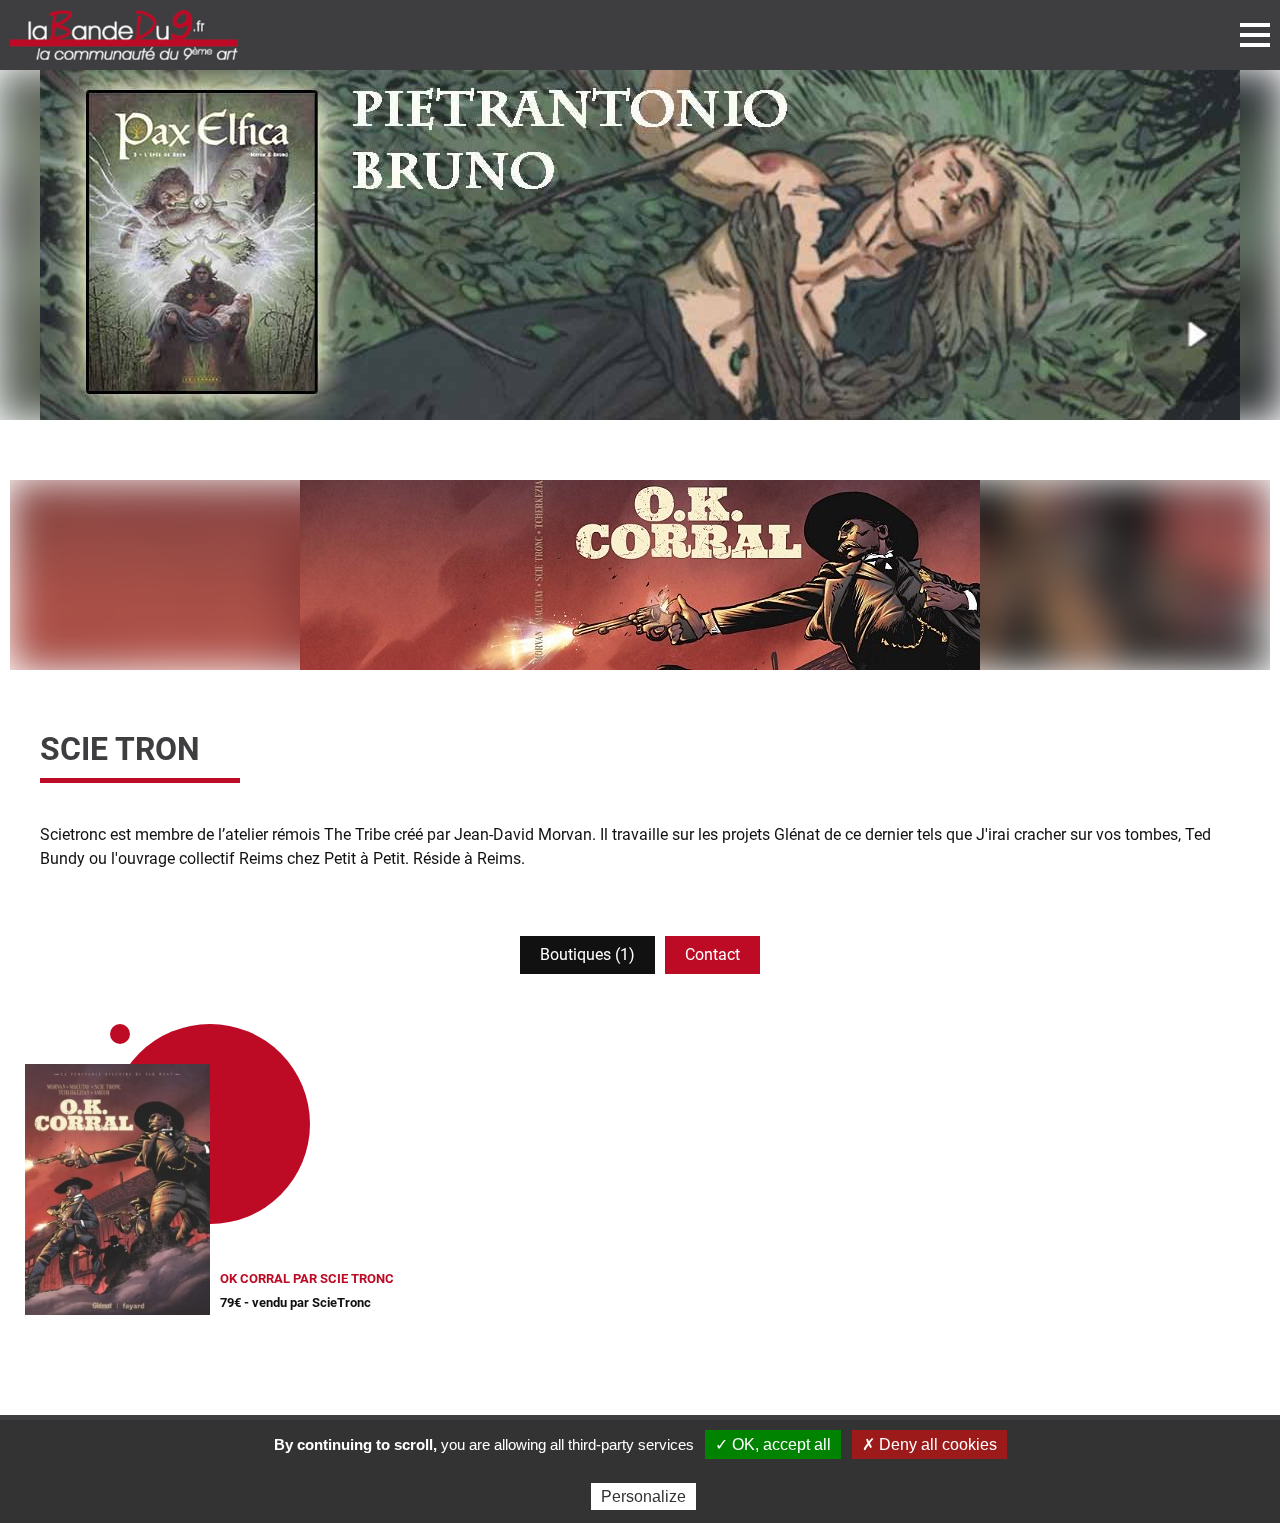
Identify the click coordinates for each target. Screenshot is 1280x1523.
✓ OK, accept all (773, 1444)
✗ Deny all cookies (929, 1444)
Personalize (643, 1496)
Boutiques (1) (587, 954)
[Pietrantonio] (640, 245)
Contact (712, 954)
